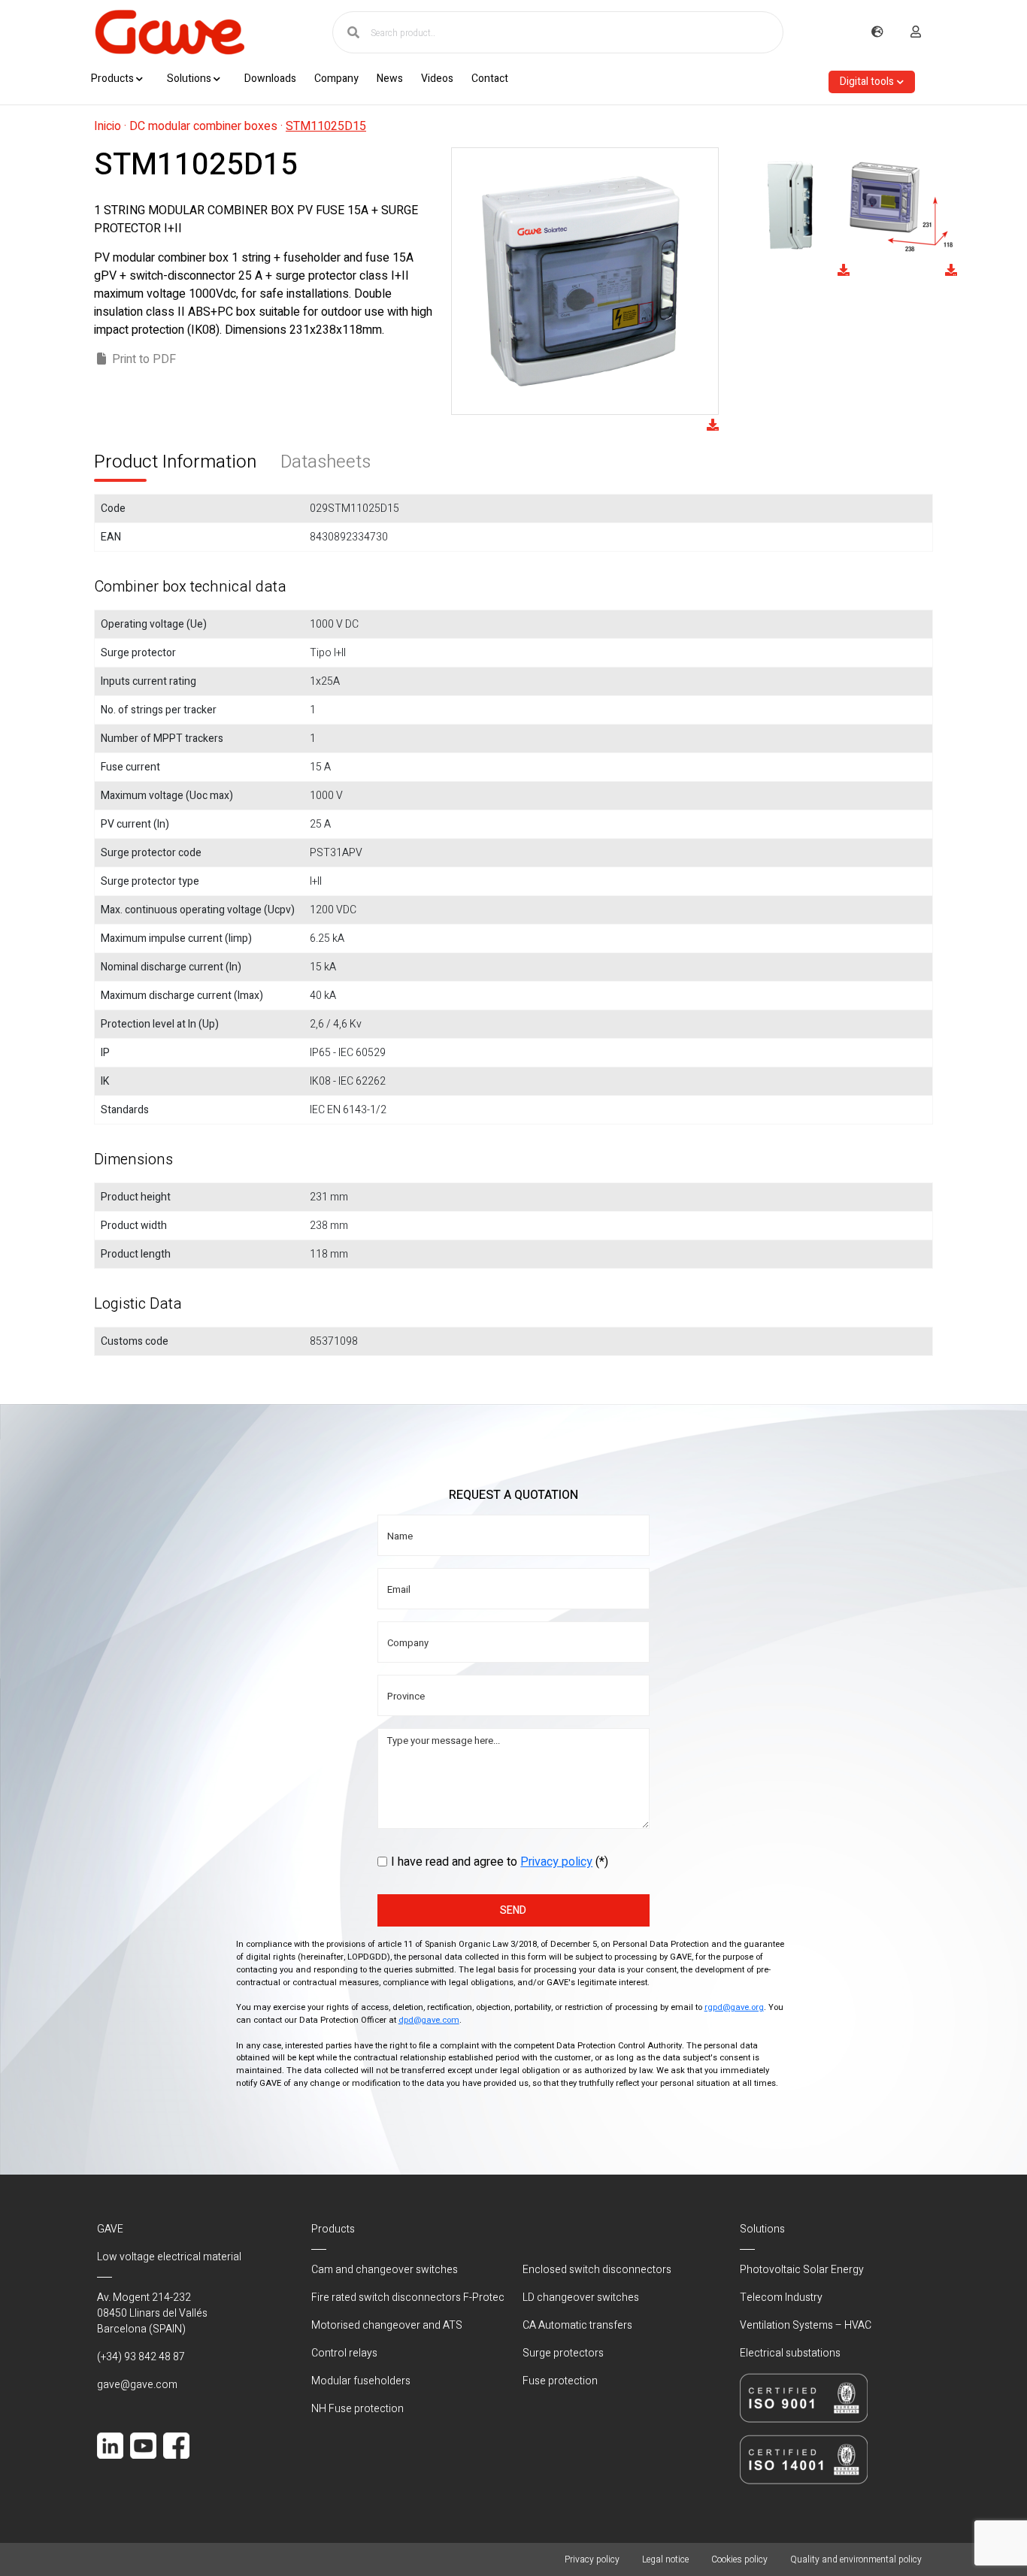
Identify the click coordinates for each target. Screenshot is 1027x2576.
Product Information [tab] (175, 462)
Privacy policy (556, 1862)
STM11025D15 (326, 126)
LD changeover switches (581, 2298)
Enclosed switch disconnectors (597, 2270)
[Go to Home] (169, 32)
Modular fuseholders (361, 2381)
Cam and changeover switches (385, 2270)
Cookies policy (739, 2559)
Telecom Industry (781, 2298)
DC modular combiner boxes (203, 126)
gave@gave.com (137, 2385)
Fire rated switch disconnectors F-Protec (408, 2298)
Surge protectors (563, 2353)
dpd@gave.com (429, 2020)
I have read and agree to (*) (500, 1862)
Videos (437, 79)
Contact (490, 79)
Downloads (270, 79)
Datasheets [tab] (326, 462)
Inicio (108, 126)
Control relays (344, 2353)
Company (336, 79)
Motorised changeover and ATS (387, 2325)
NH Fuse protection (357, 2409)
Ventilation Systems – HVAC (806, 2325)
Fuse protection (560, 2381)
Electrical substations (790, 2353)
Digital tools (867, 82)
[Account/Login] (916, 32)
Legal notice (665, 2559)
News (390, 79)
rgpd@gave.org (734, 2007)
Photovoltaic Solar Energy (802, 2270)
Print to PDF (144, 359)
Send (513, 1910)
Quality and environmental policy (856, 2559)
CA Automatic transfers (577, 2325)
